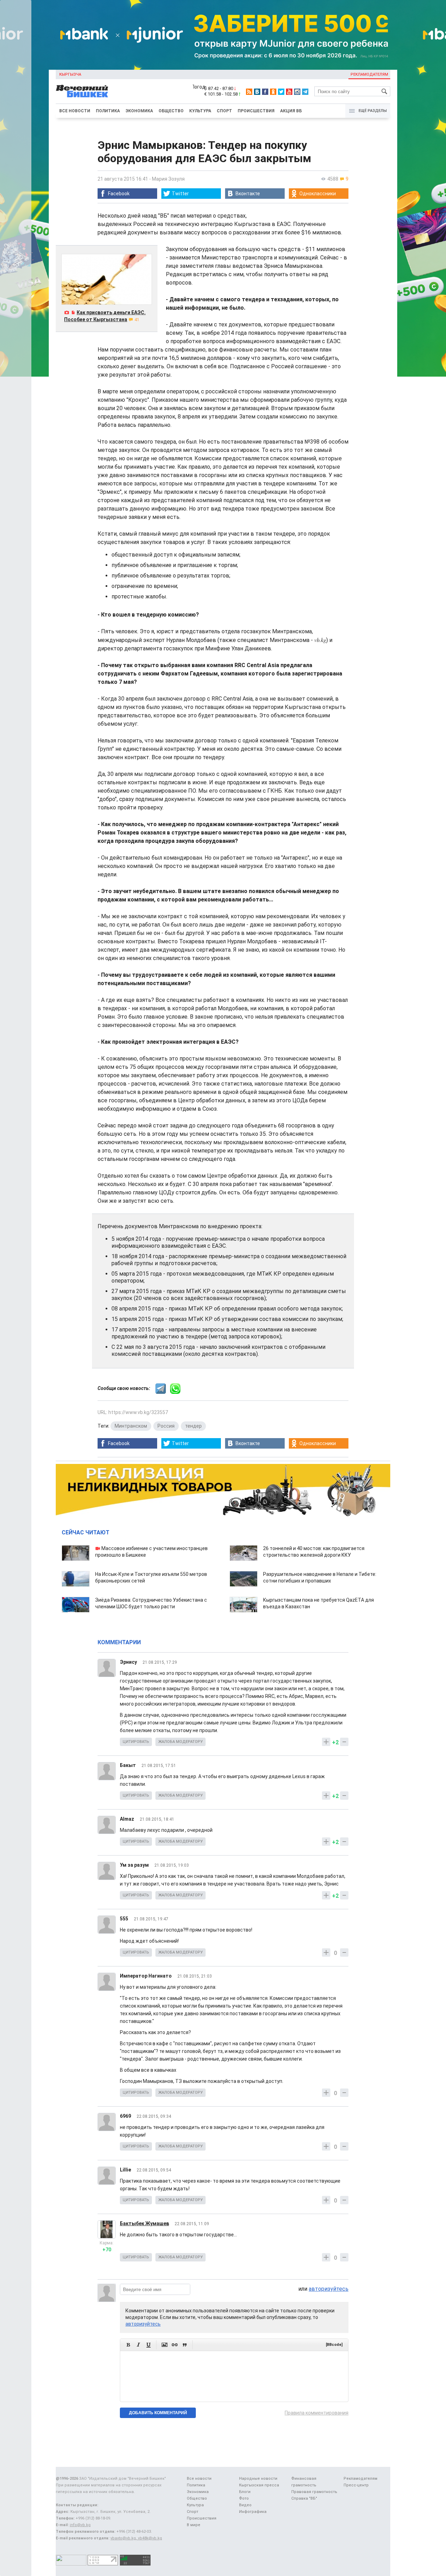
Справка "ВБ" (304, 2498)
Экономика (139, 111)
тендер (193, 1426)
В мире (194, 2525)
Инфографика (253, 2512)
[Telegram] (305, 92)
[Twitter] (281, 92)
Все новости (75, 111)
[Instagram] (297, 92)
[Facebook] (265, 92)
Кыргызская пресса (259, 2485)
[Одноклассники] (273, 92)
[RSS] (249, 92)
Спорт (224, 111)
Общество (171, 111)
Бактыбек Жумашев (144, 2223)
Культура (200, 111)
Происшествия (256, 111)
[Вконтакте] (257, 92)
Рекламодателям (369, 74)
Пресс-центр (356, 2485)
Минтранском (131, 1426)
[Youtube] (289, 92)
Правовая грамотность (314, 2492)
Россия (166, 1426)
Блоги (245, 2492)
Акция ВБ (291, 111)
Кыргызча (70, 74)
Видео (245, 2505)
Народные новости (258, 2479)
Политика (108, 111)
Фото (244, 2498)
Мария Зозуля (168, 179)
